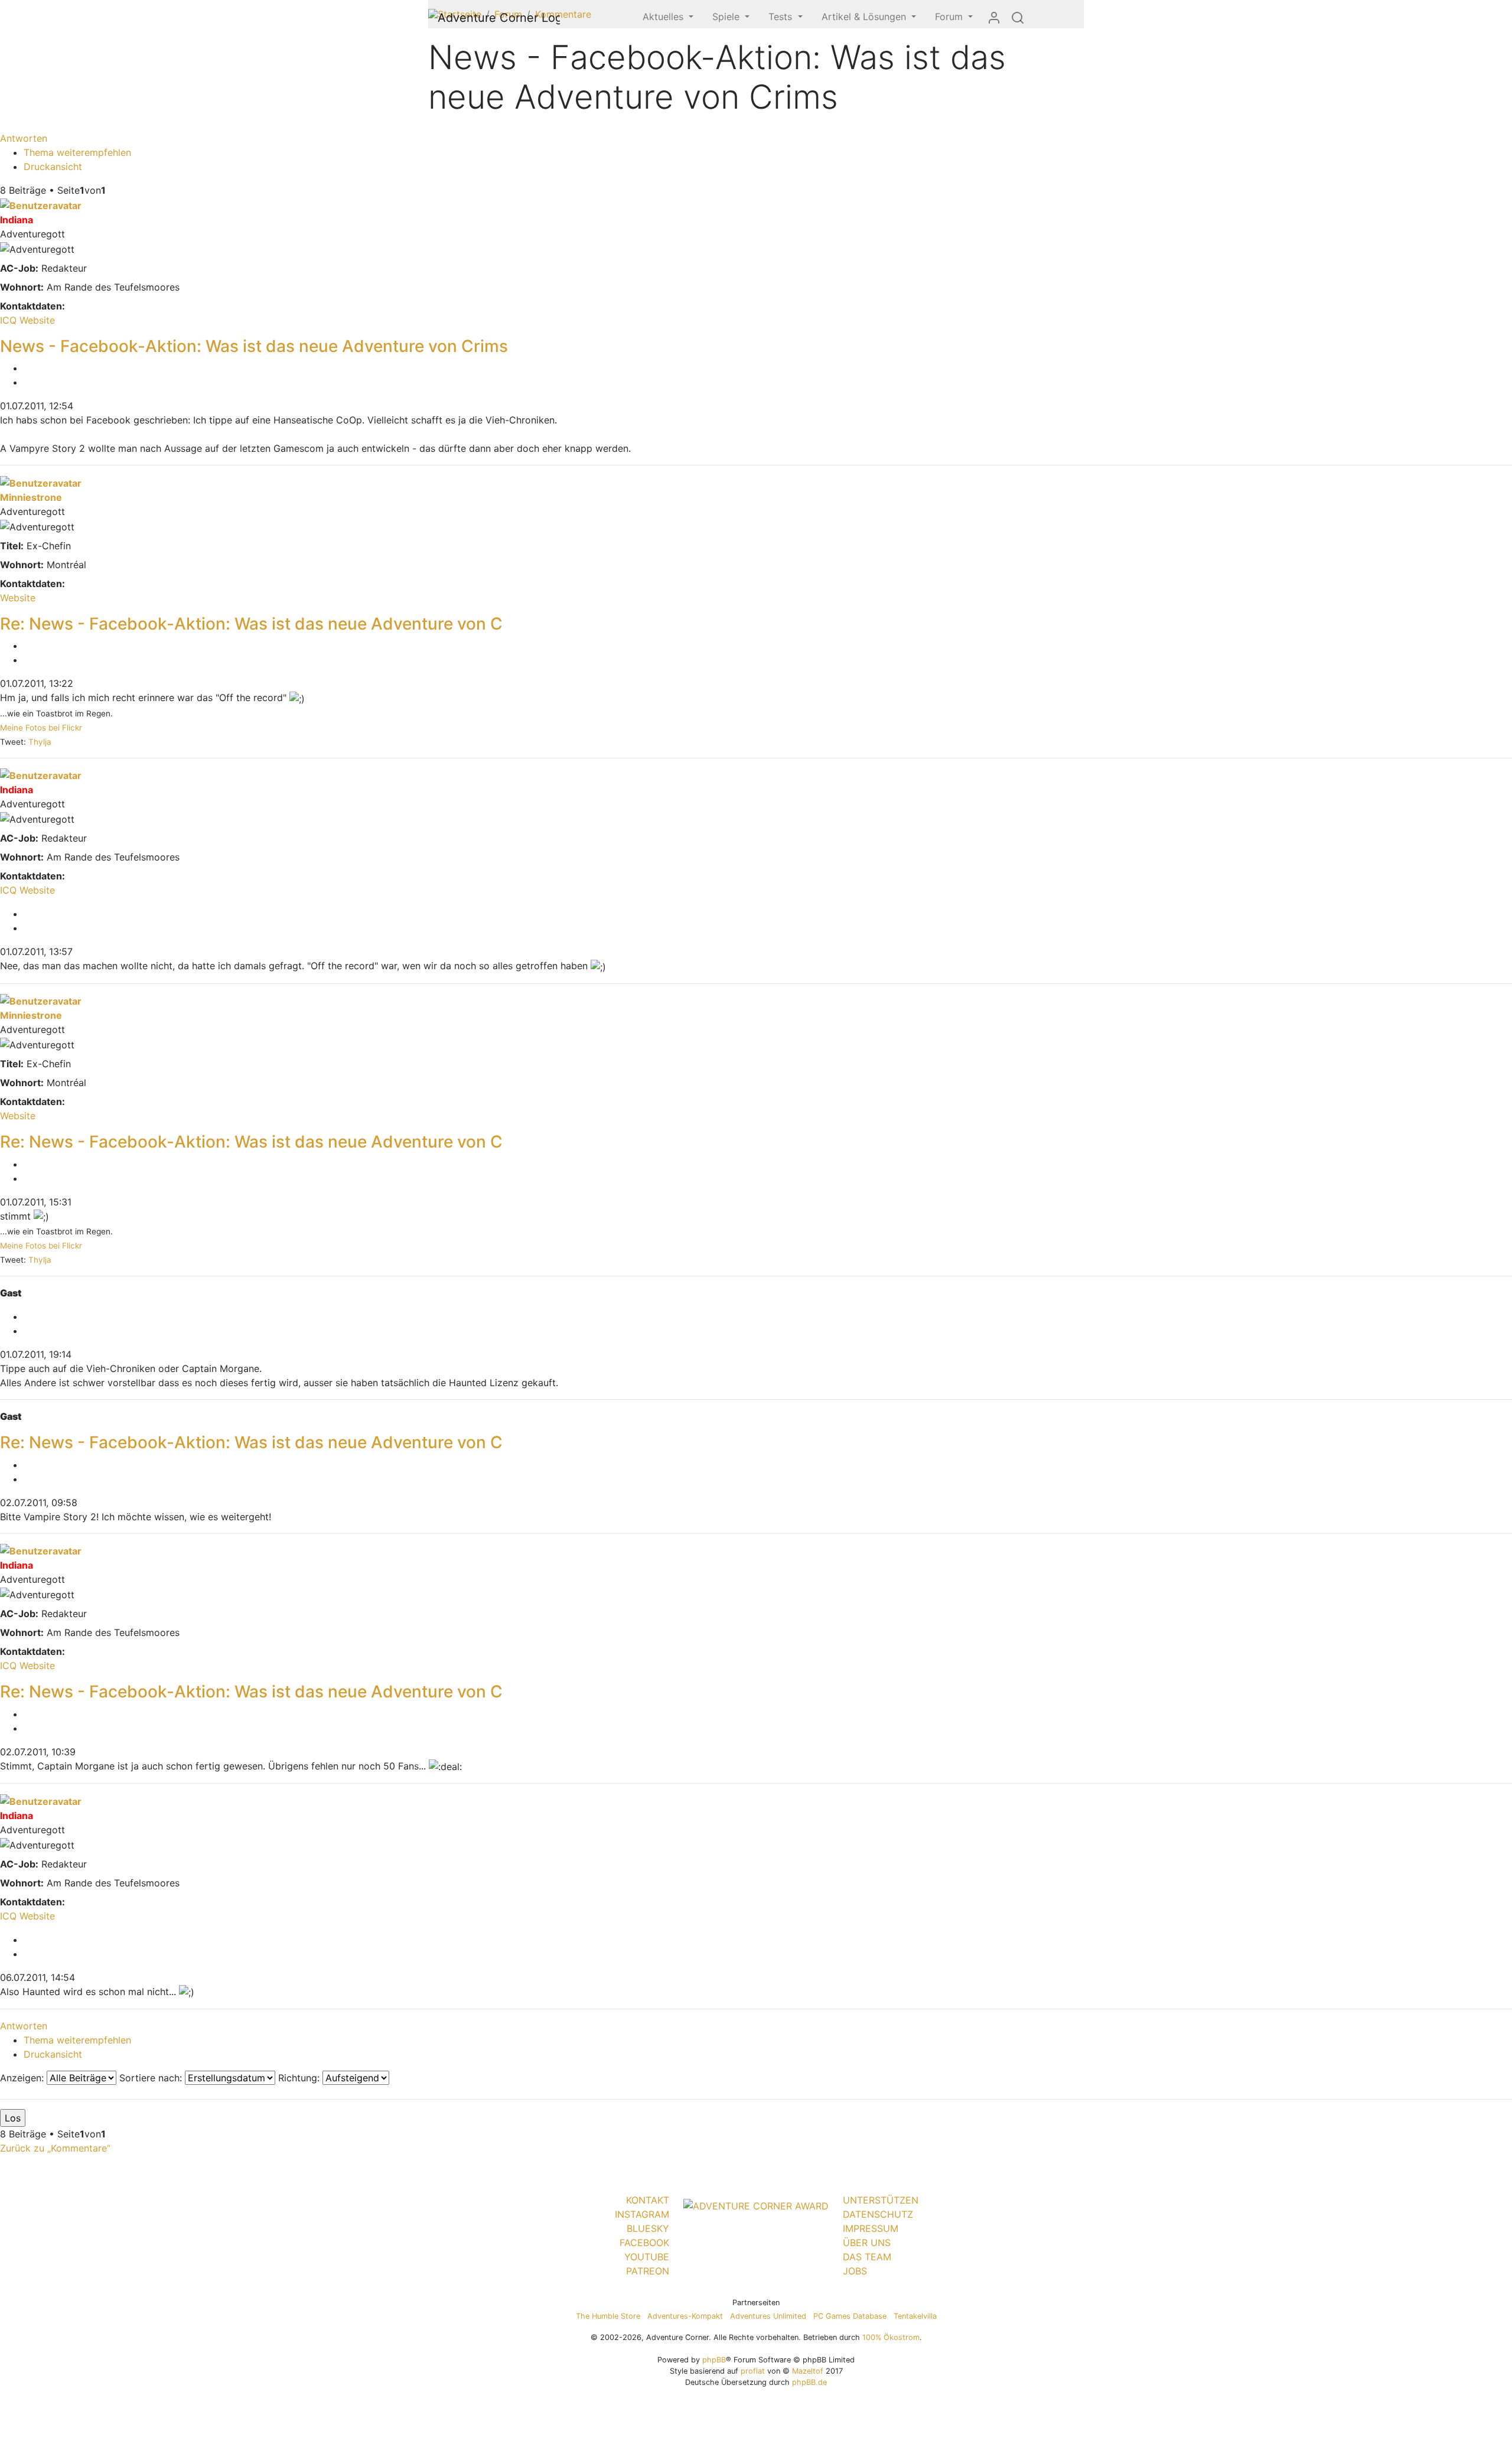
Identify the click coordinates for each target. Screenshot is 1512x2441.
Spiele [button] (727, 17)
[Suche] (1018, 17)
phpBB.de (809, 2382)
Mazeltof (808, 2371)
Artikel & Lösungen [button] (865, 17)
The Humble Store (608, 2316)
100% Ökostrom (891, 2337)
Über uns (867, 2243)
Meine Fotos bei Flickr (41, 728)
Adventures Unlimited (768, 2316)
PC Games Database (850, 2316)
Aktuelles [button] (664, 17)
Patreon (648, 2271)
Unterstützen (881, 2200)
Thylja (40, 742)
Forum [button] (950, 17)
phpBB (714, 2360)
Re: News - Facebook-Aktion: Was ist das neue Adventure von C (251, 624)
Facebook (644, 2243)
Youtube (647, 2257)
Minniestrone (31, 497)
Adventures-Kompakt (685, 2316)
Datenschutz (878, 2214)
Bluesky (648, 2228)
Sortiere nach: (152, 2078)
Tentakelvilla (915, 2316)
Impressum (871, 2228)
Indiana (17, 220)
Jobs (855, 2271)
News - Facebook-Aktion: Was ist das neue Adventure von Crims (254, 346)
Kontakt (648, 2200)
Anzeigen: (23, 2078)
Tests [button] (782, 17)
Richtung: (300, 2078)
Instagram (642, 2214)
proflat (753, 2371)
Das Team (867, 2257)
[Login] (994, 17)
